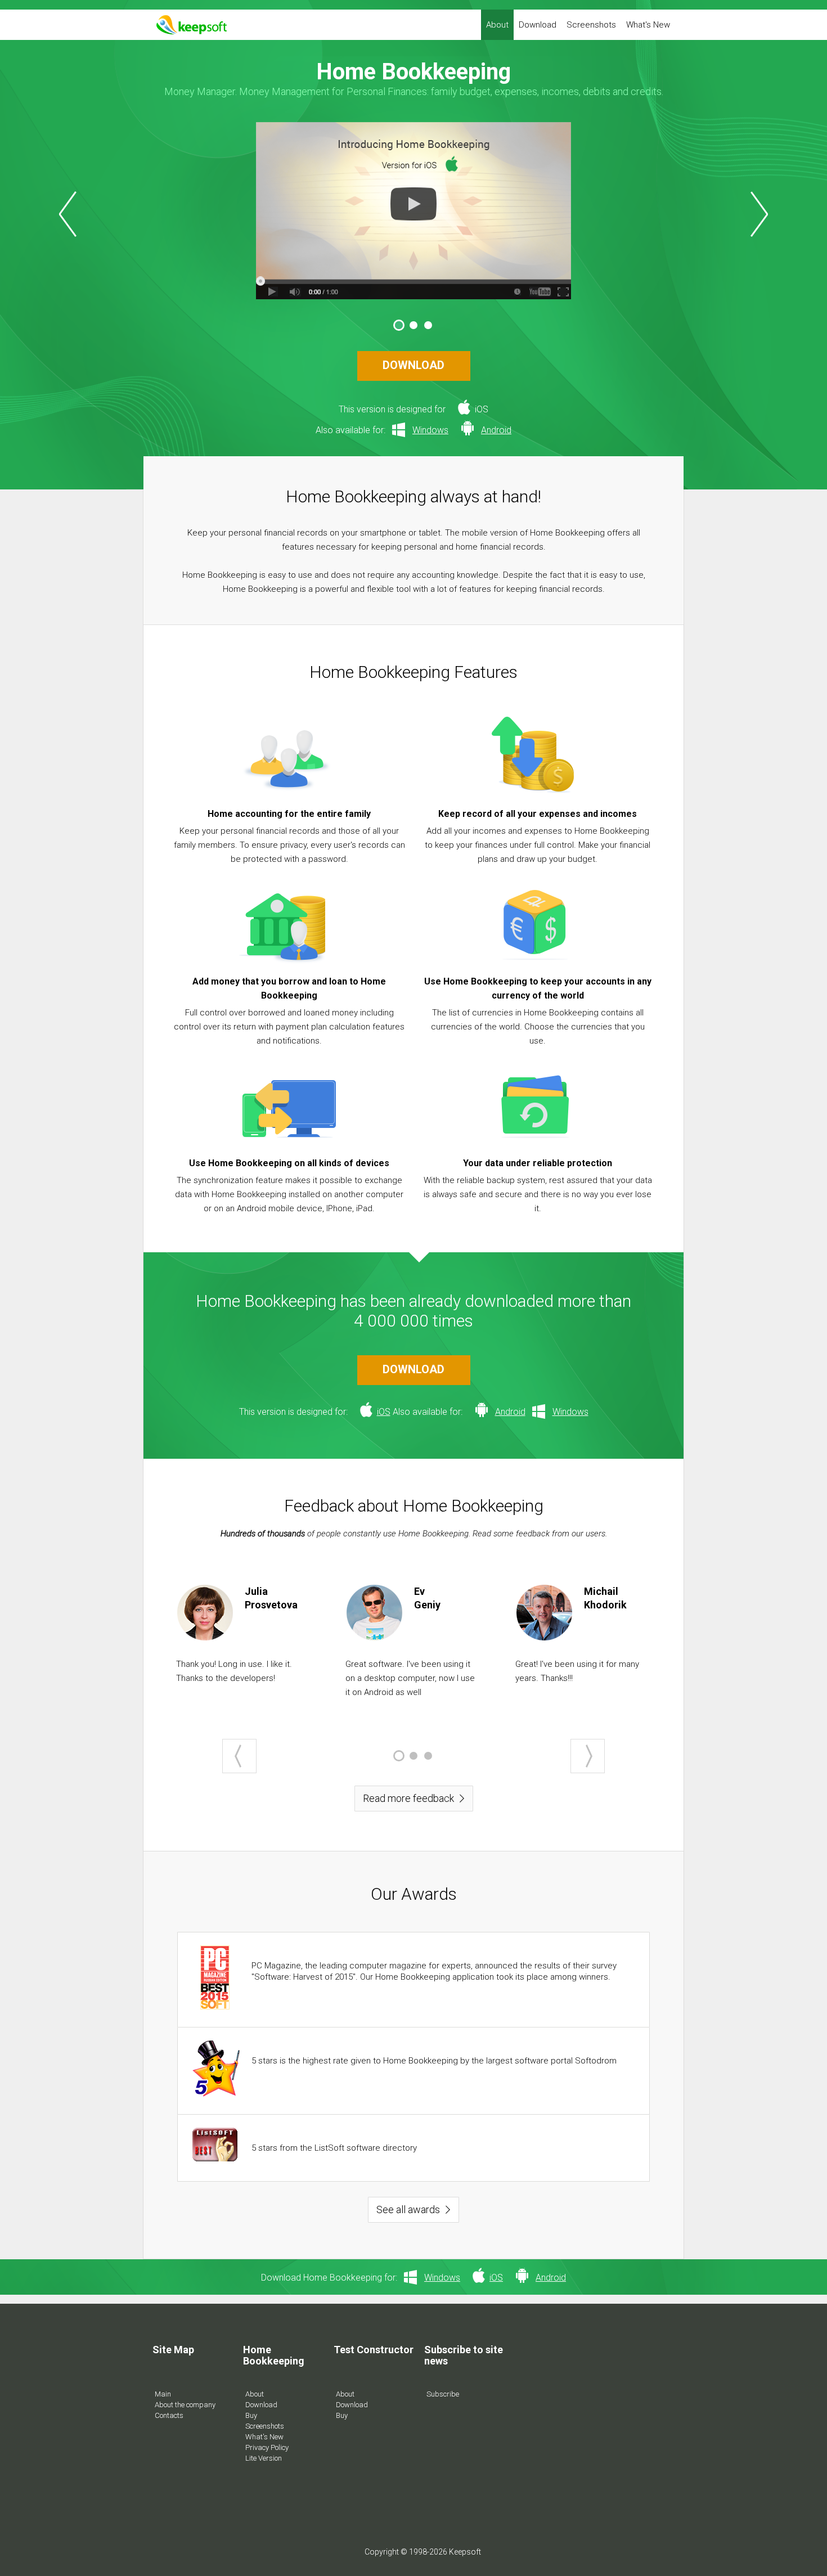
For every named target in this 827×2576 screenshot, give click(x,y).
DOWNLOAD (414, 365)
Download (538, 25)
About (497, 25)
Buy (251, 2415)
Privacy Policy (267, 2447)
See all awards (408, 2209)
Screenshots (591, 25)
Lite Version (264, 2458)
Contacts (169, 2415)
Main (163, 2394)
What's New (648, 25)
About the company (185, 2405)
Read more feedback (408, 1798)
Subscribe (443, 2394)
